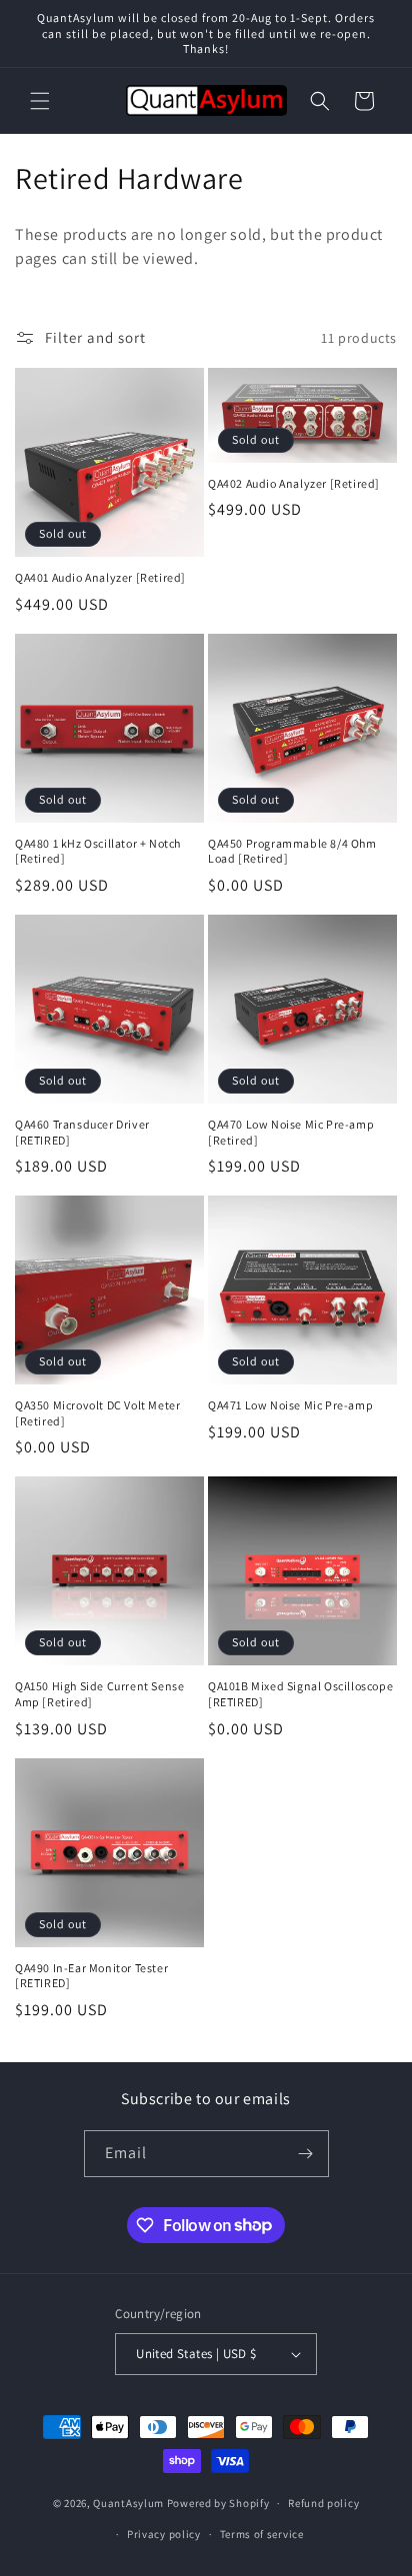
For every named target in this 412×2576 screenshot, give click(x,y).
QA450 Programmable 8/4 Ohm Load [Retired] (292, 851)
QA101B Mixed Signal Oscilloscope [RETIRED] (300, 1694)
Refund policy (323, 2503)
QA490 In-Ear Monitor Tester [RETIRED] (91, 1976)
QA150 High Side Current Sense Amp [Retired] (99, 1694)
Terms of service (262, 2534)
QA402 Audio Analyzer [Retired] (294, 483)
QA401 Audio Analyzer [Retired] (100, 577)
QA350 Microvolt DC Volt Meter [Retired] (97, 1413)
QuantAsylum (128, 2503)
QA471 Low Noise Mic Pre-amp (290, 1405)
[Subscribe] (306, 2154)
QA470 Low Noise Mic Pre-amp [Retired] (291, 1132)
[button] (40, 101)
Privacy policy (164, 2534)
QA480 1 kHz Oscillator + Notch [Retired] (98, 851)
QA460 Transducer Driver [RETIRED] (82, 1132)
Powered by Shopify (218, 2503)
